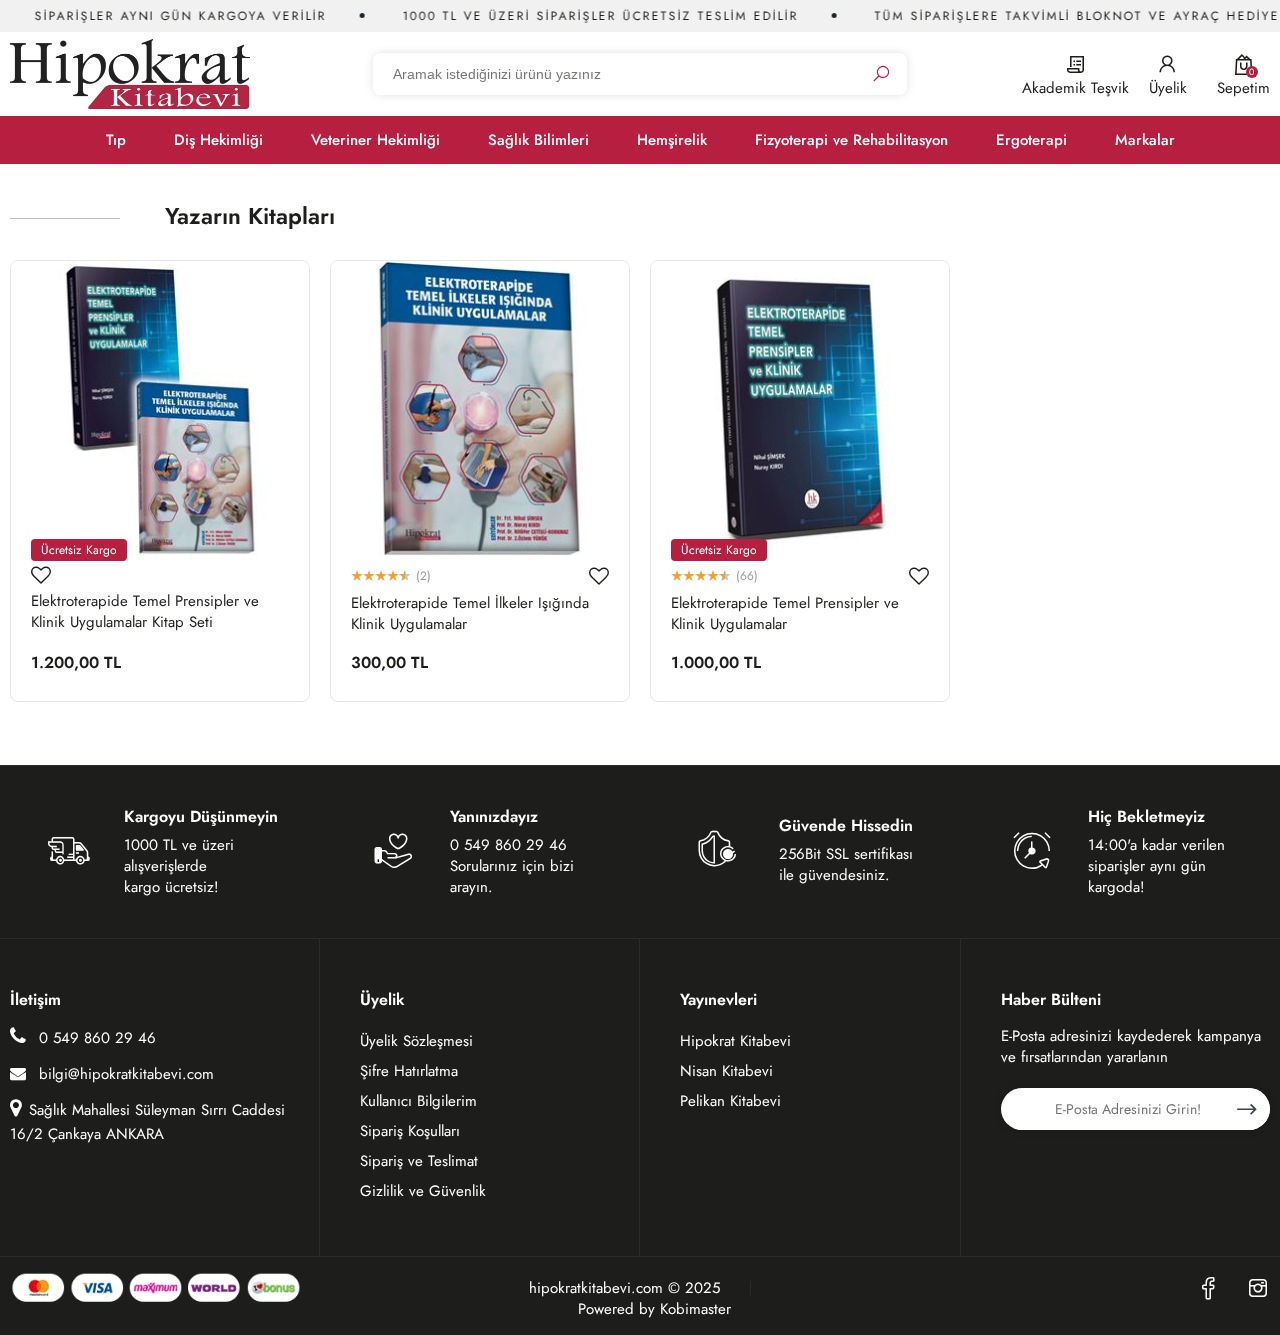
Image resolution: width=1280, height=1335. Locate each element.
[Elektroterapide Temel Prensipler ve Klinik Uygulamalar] (800, 410)
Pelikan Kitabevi (730, 1101)
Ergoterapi (1031, 140)
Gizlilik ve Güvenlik (423, 1191)
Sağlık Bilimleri (538, 140)
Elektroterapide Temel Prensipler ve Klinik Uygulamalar (785, 614)
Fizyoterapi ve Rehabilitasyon (851, 140)
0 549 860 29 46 (95, 1038)
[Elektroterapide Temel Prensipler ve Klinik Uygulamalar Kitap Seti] (160, 410)
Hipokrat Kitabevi (735, 1041)
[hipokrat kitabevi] (130, 73)
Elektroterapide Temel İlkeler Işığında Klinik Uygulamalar (470, 614)
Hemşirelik (672, 140)
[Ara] (881, 74)
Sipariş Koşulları (410, 1131)
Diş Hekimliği (218, 140)
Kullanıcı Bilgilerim (418, 1101)
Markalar (1145, 140)
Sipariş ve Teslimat (419, 1161)
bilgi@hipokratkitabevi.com (126, 1074)
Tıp (116, 140)
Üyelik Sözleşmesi (416, 1041)
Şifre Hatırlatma (409, 1071)
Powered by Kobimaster (654, 1309)
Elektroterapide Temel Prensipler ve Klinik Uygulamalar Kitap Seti (145, 612)
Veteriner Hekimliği (375, 140)
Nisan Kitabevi (726, 1071)
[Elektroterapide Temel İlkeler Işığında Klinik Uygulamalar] (480, 410)
